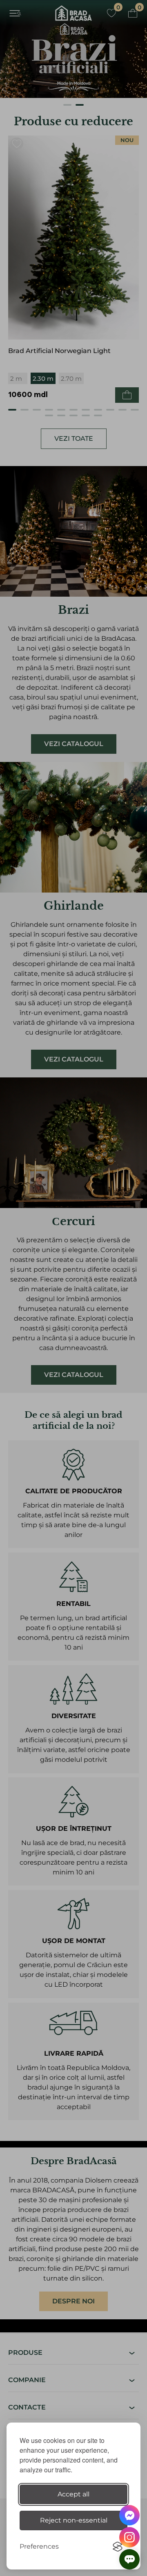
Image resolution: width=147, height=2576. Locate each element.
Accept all (73, 2494)
